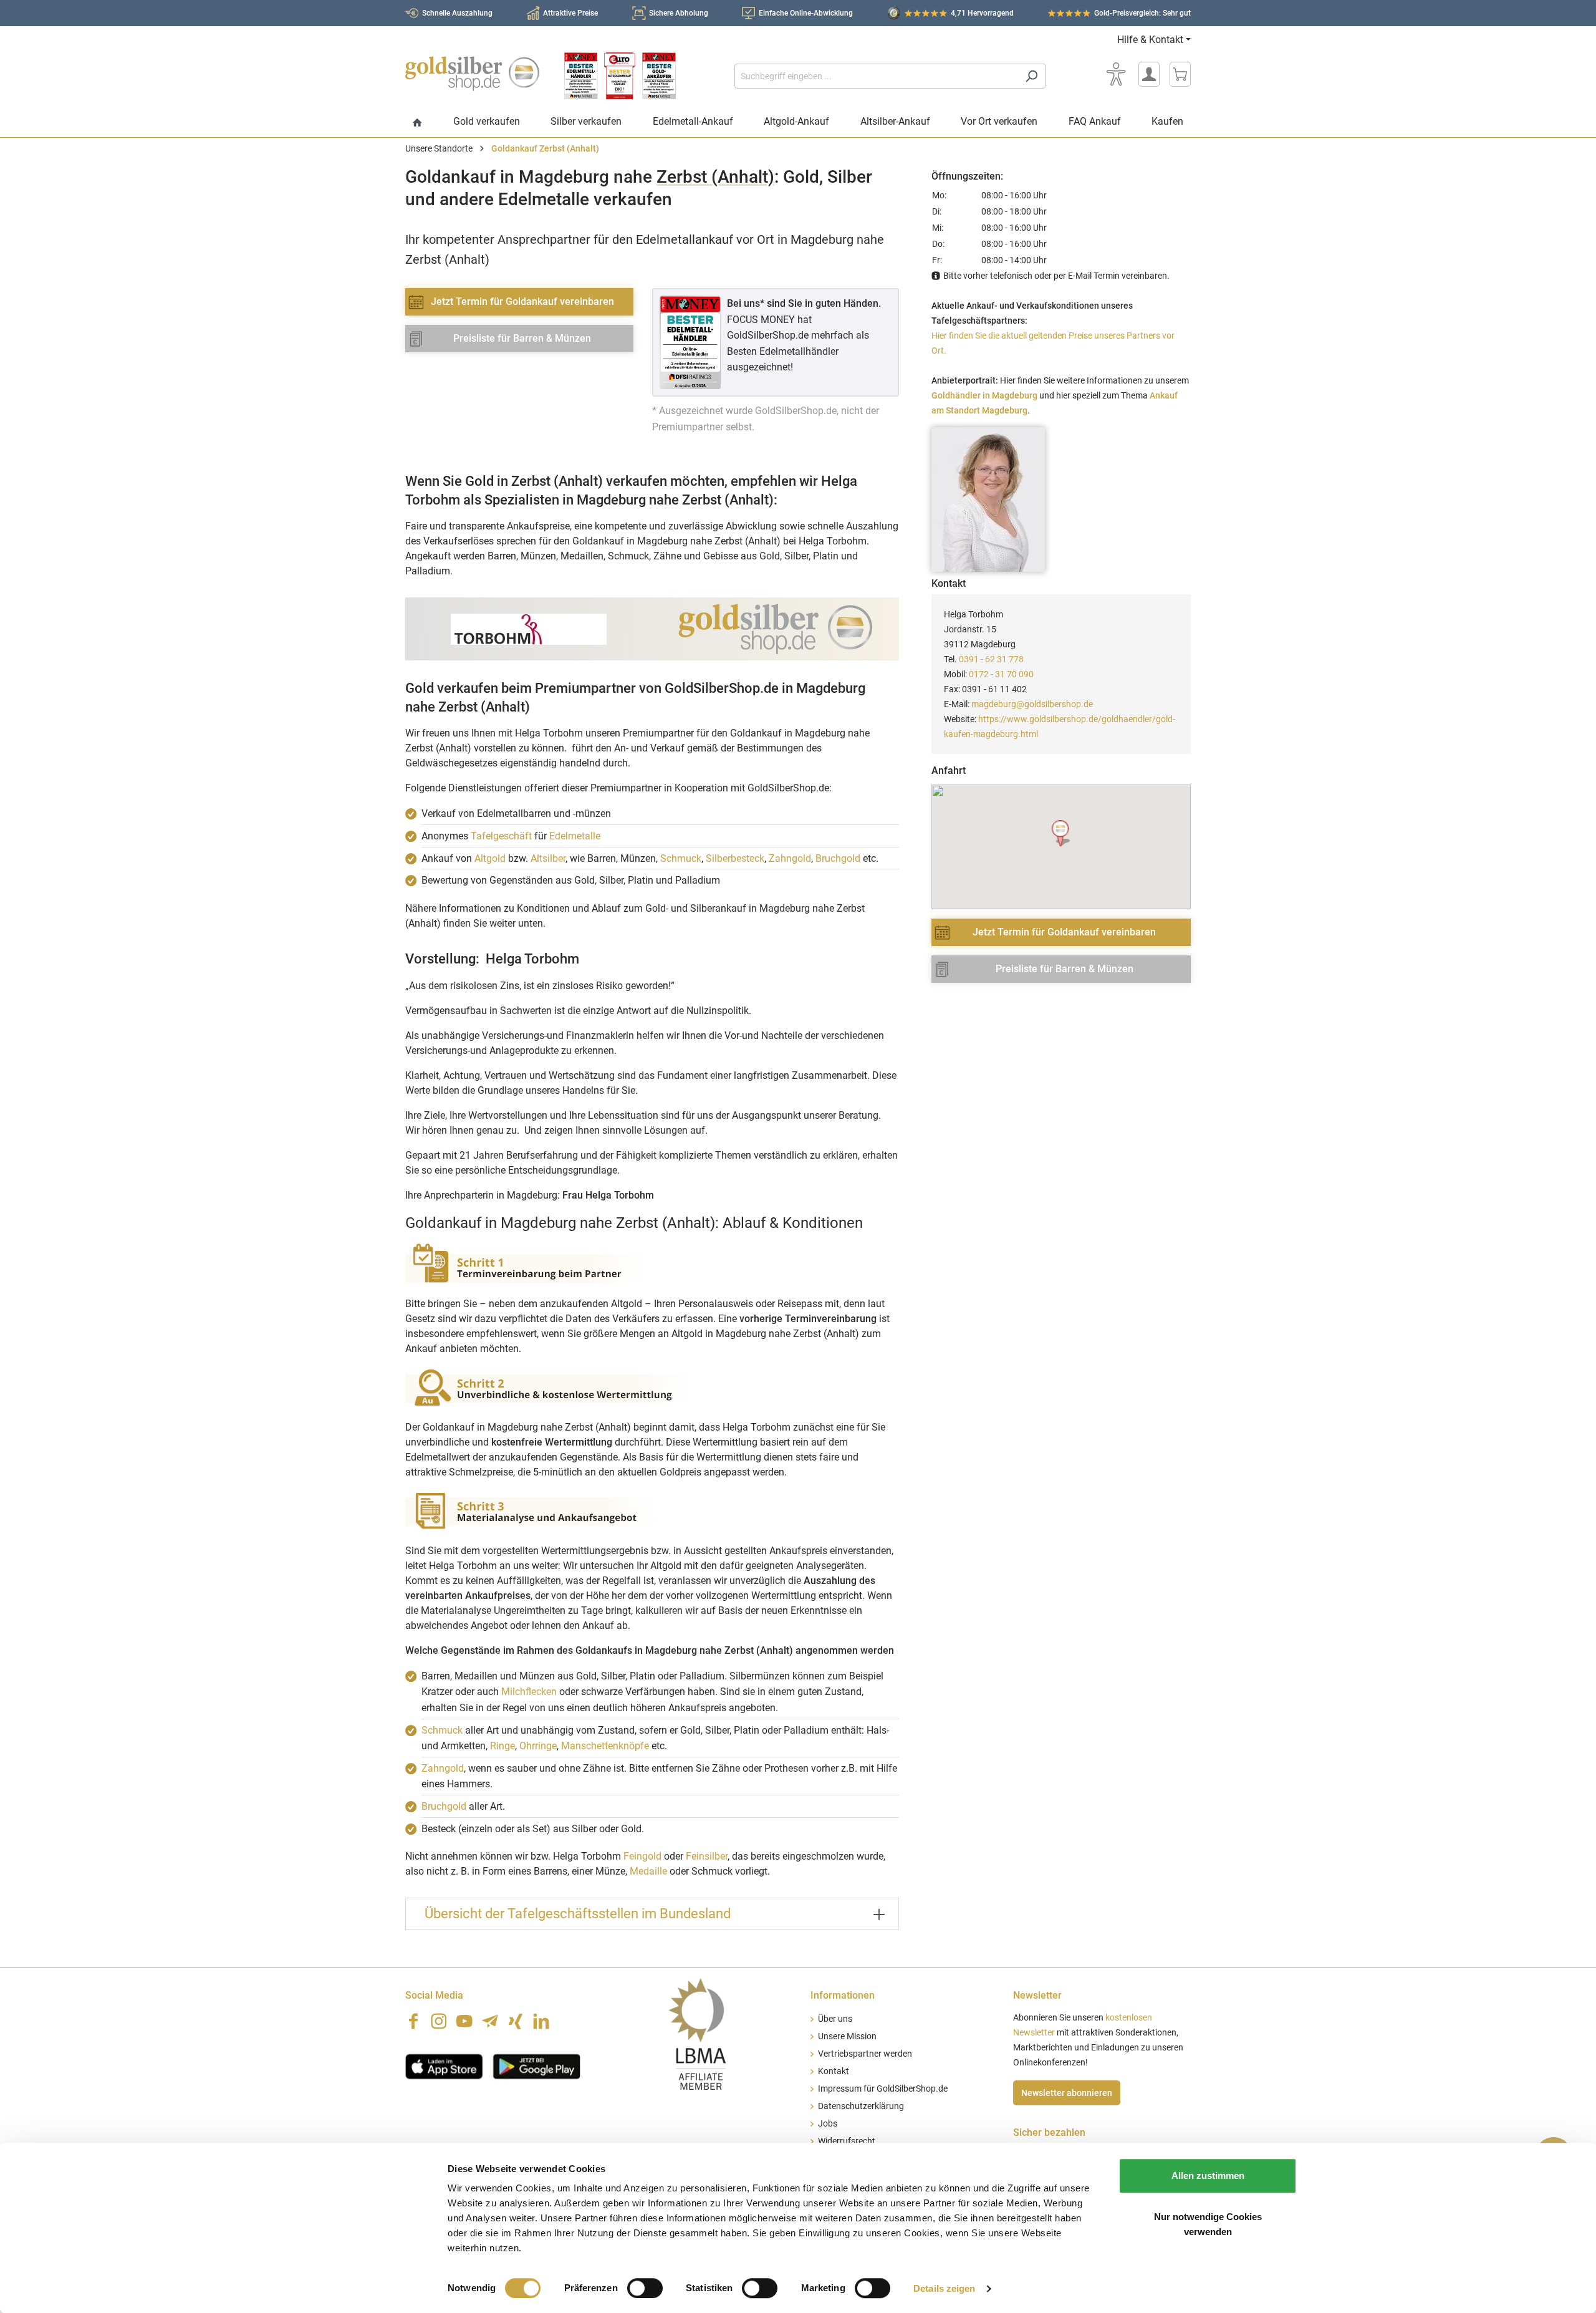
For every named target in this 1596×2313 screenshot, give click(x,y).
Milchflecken (529, 1692)
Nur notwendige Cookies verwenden (1208, 2224)
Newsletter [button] (1037, 1995)
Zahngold (790, 858)
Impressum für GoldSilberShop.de (883, 2089)
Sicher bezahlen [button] (1049, 2132)
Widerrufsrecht (847, 2141)
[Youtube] (464, 2021)
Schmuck (681, 858)
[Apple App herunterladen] (444, 2065)
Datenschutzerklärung (861, 2106)
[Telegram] (490, 2021)
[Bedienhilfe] (1116, 74)
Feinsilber (707, 1856)
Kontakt (834, 2071)
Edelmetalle (575, 836)
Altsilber (548, 858)
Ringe (502, 1746)
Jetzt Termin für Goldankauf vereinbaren (522, 302)
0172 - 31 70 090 (1001, 674)
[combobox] (876, 76)
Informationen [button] (843, 1995)
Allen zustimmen (1208, 2175)
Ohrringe (538, 1746)
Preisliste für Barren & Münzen (522, 338)
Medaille (648, 1871)
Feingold (642, 1856)
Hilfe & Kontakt (1150, 40)
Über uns (835, 2019)
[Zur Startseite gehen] (472, 74)
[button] (1061, 833)
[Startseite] (417, 123)
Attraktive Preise (570, 13)
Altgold (490, 858)
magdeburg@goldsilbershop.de (1032, 704)
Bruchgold (838, 858)
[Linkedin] (541, 2021)
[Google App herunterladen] (536, 2065)
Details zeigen (944, 2288)
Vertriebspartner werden (865, 2054)
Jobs (828, 2124)
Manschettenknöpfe (605, 1746)
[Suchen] (1031, 76)
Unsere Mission (847, 2036)
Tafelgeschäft (501, 836)
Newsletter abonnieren (1067, 2093)
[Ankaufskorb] (1180, 74)
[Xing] (516, 2021)
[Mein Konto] (1149, 74)
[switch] (645, 2288)
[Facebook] (413, 2021)
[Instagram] (439, 2021)
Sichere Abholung (679, 13)
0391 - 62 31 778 (991, 659)
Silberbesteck (735, 858)
